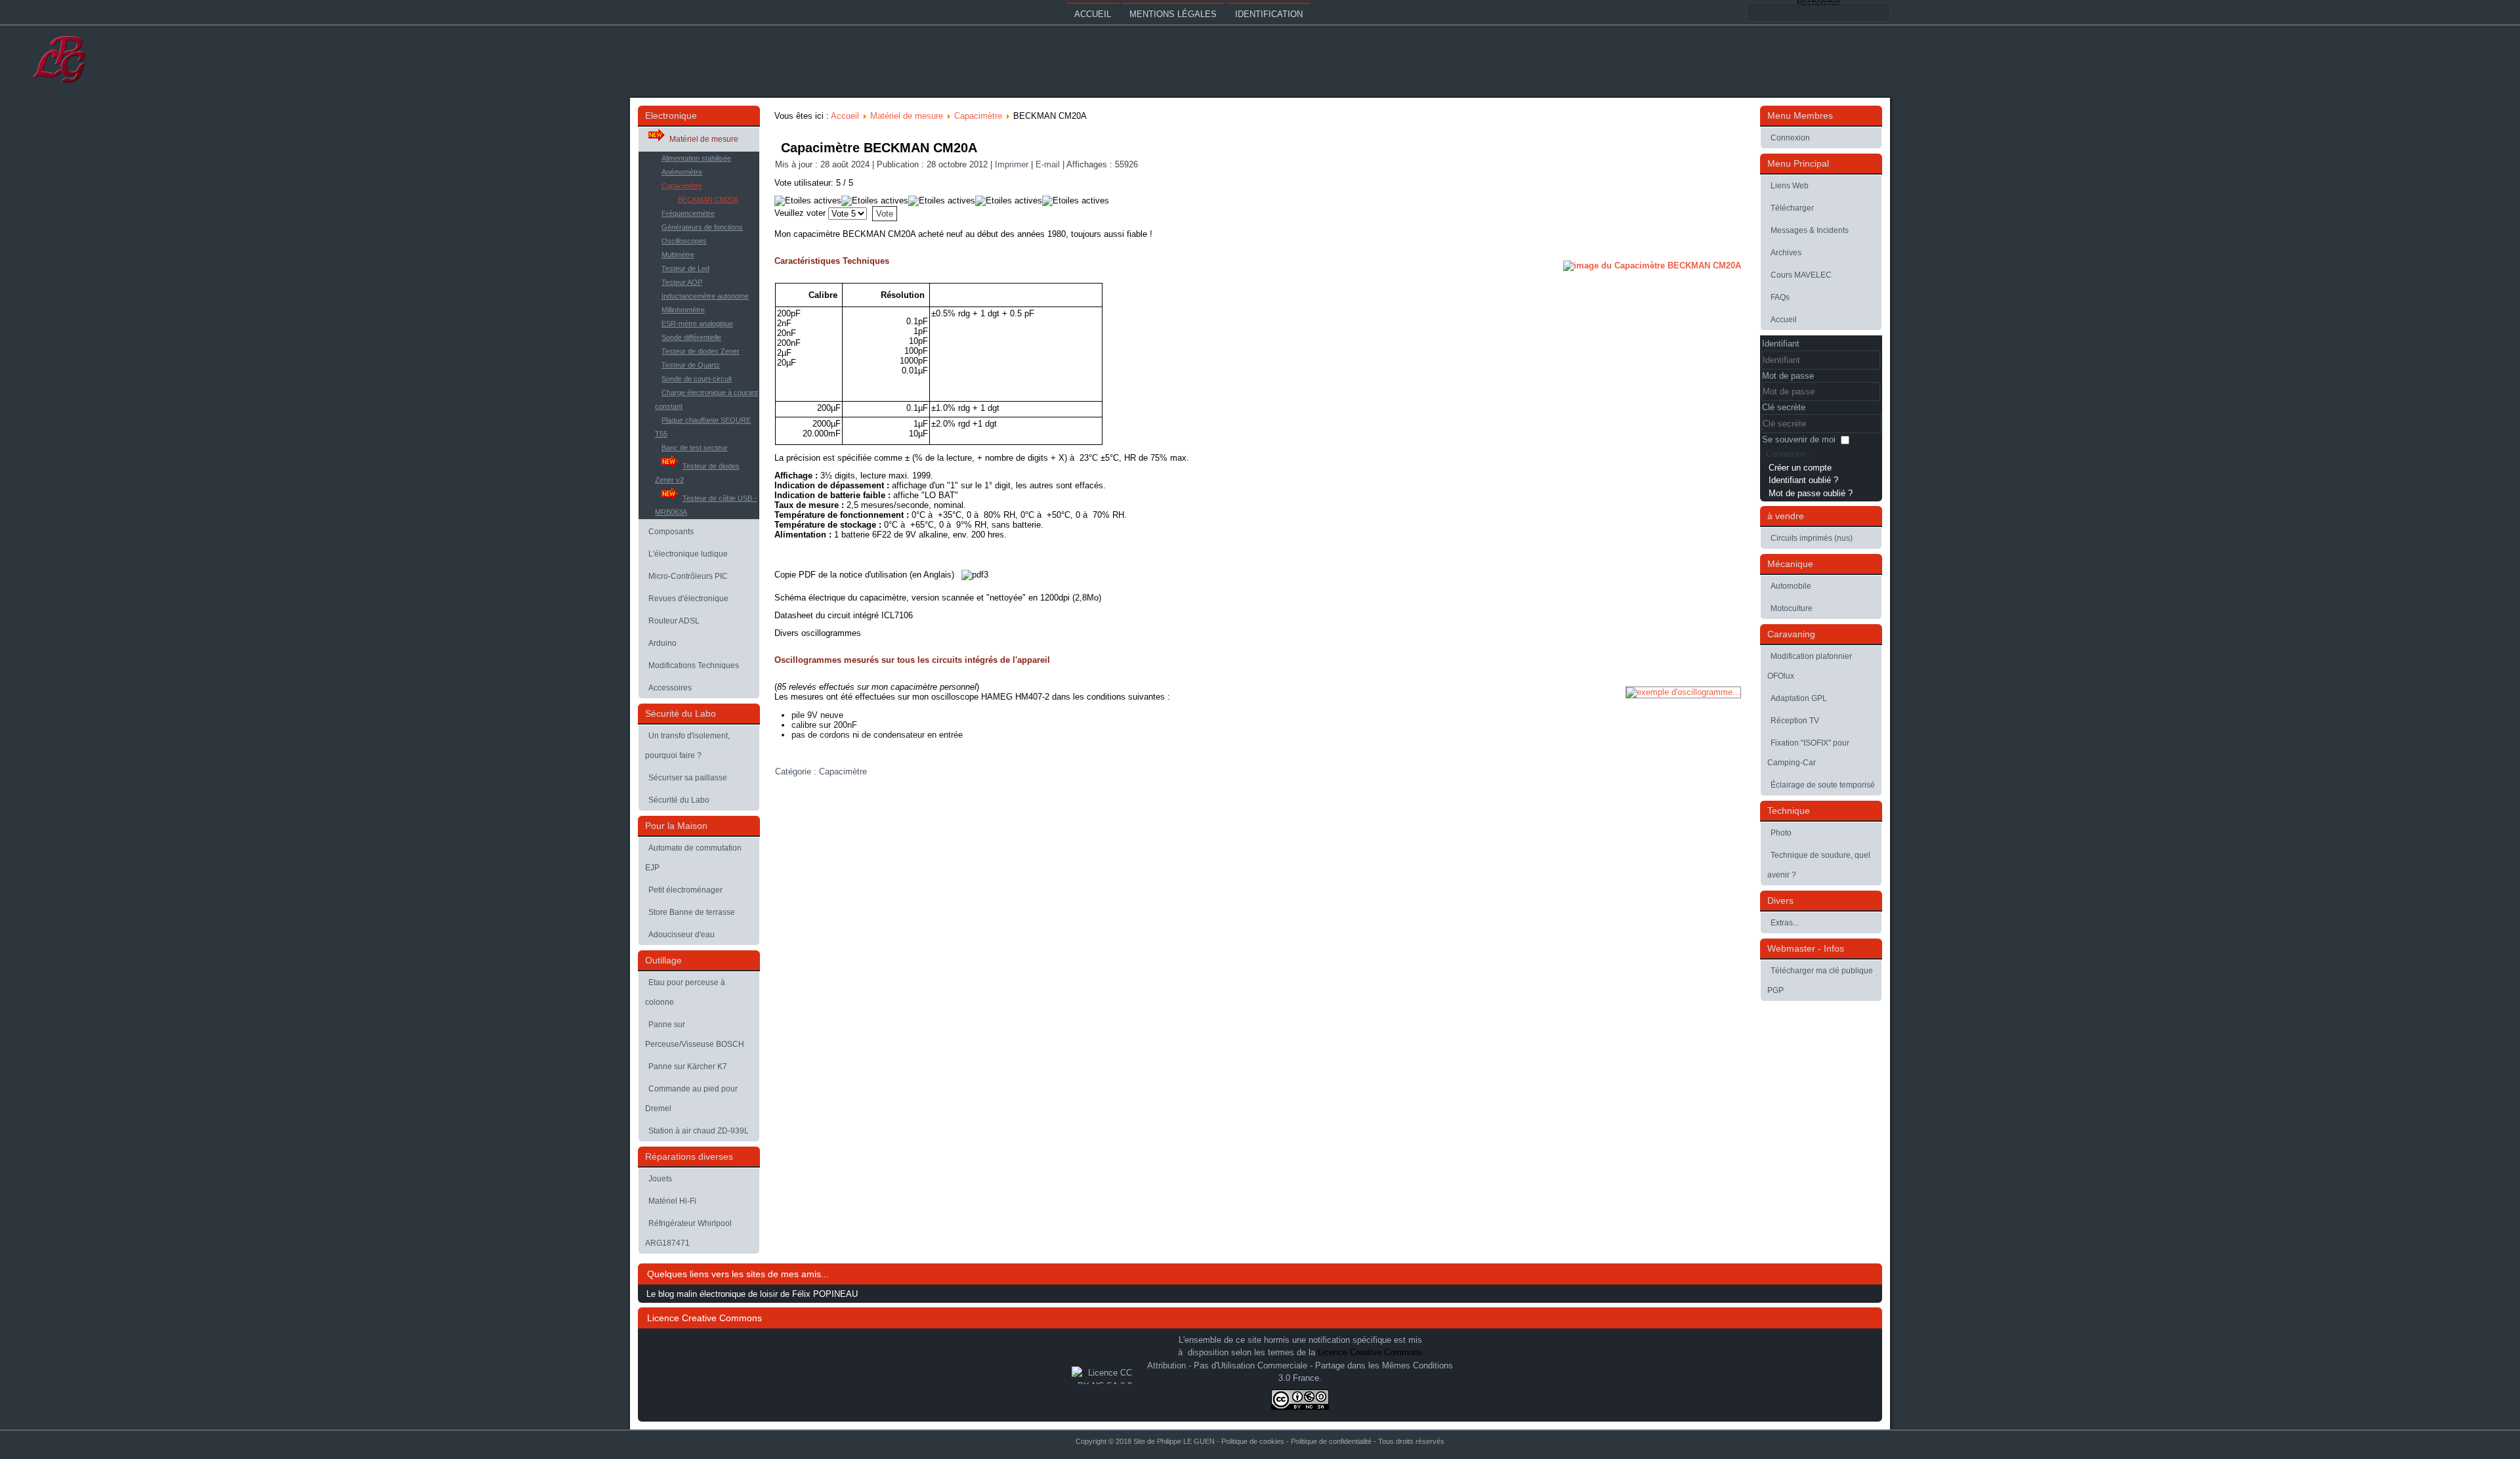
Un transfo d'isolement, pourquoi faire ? (687, 746)
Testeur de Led (685, 268)
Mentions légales (1173, 14)
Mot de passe (1788, 376)
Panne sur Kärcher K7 (688, 1067)
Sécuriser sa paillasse (688, 778)
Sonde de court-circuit (697, 379)
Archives (1786, 253)
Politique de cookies (1253, 1441)
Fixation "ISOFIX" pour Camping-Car (1808, 753)
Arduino (662, 643)
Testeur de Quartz (691, 365)
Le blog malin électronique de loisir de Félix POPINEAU (752, 1294)
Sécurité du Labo (679, 800)
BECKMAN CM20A (708, 200)
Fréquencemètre (688, 213)
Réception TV (1795, 721)
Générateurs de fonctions (702, 227)
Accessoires (670, 688)
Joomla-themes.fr (1279, 1449)
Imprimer (1013, 164)
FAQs (1780, 297)
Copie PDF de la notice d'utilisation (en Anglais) (866, 575)
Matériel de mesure (704, 139)
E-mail (1049, 164)
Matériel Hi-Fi (672, 1201)
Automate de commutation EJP (693, 858)
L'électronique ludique (688, 554)
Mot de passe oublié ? (1811, 493)
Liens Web (1790, 186)
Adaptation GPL (1799, 698)
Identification (1269, 14)
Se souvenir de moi (1799, 439)
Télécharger (1792, 208)
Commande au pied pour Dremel (691, 1099)
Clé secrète (1784, 407)
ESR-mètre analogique (697, 324)
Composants (671, 532)
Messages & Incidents (1810, 230)
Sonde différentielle (691, 337)
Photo (1781, 833)
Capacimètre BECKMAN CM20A (879, 148)
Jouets (660, 1179)
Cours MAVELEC (1801, 275)
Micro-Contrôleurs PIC (688, 576)
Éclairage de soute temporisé (1823, 785)
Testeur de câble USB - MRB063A (706, 505)
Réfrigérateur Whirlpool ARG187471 (688, 1233)
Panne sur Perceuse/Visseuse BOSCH (695, 1034)
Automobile (1791, 586)
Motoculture (1792, 608)
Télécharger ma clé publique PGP (1820, 981)
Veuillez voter (800, 213)
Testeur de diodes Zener (701, 351)
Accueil (1093, 14)
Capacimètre (682, 186)
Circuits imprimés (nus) (1812, 538)
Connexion (1790, 138)
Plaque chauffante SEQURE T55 (703, 427)
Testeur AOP (682, 282)
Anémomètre (682, 172)
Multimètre (678, 255)
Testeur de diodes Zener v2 (697, 473)
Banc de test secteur (695, 448)
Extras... (1785, 923)
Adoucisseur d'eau (682, 935)
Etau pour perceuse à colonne (685, 992)
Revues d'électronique (688, 599)
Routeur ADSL (674, 621)
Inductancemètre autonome (705, 296)
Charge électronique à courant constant (706, 399)
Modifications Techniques (694, 666)
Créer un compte (1800, 468)
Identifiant (1781, 344)
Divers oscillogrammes (818, 633)
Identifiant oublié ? (1803, 480)
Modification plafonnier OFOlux (1810, 666)
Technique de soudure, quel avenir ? (1819, 865)
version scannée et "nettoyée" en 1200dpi (991, 598)
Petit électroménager (685, 890)
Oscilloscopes (684, 241)
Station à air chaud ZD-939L (699, 1131)
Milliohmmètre (683, 310)
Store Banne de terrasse (692, 912)
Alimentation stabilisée (696, 158)
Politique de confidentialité (1331, 1441)
